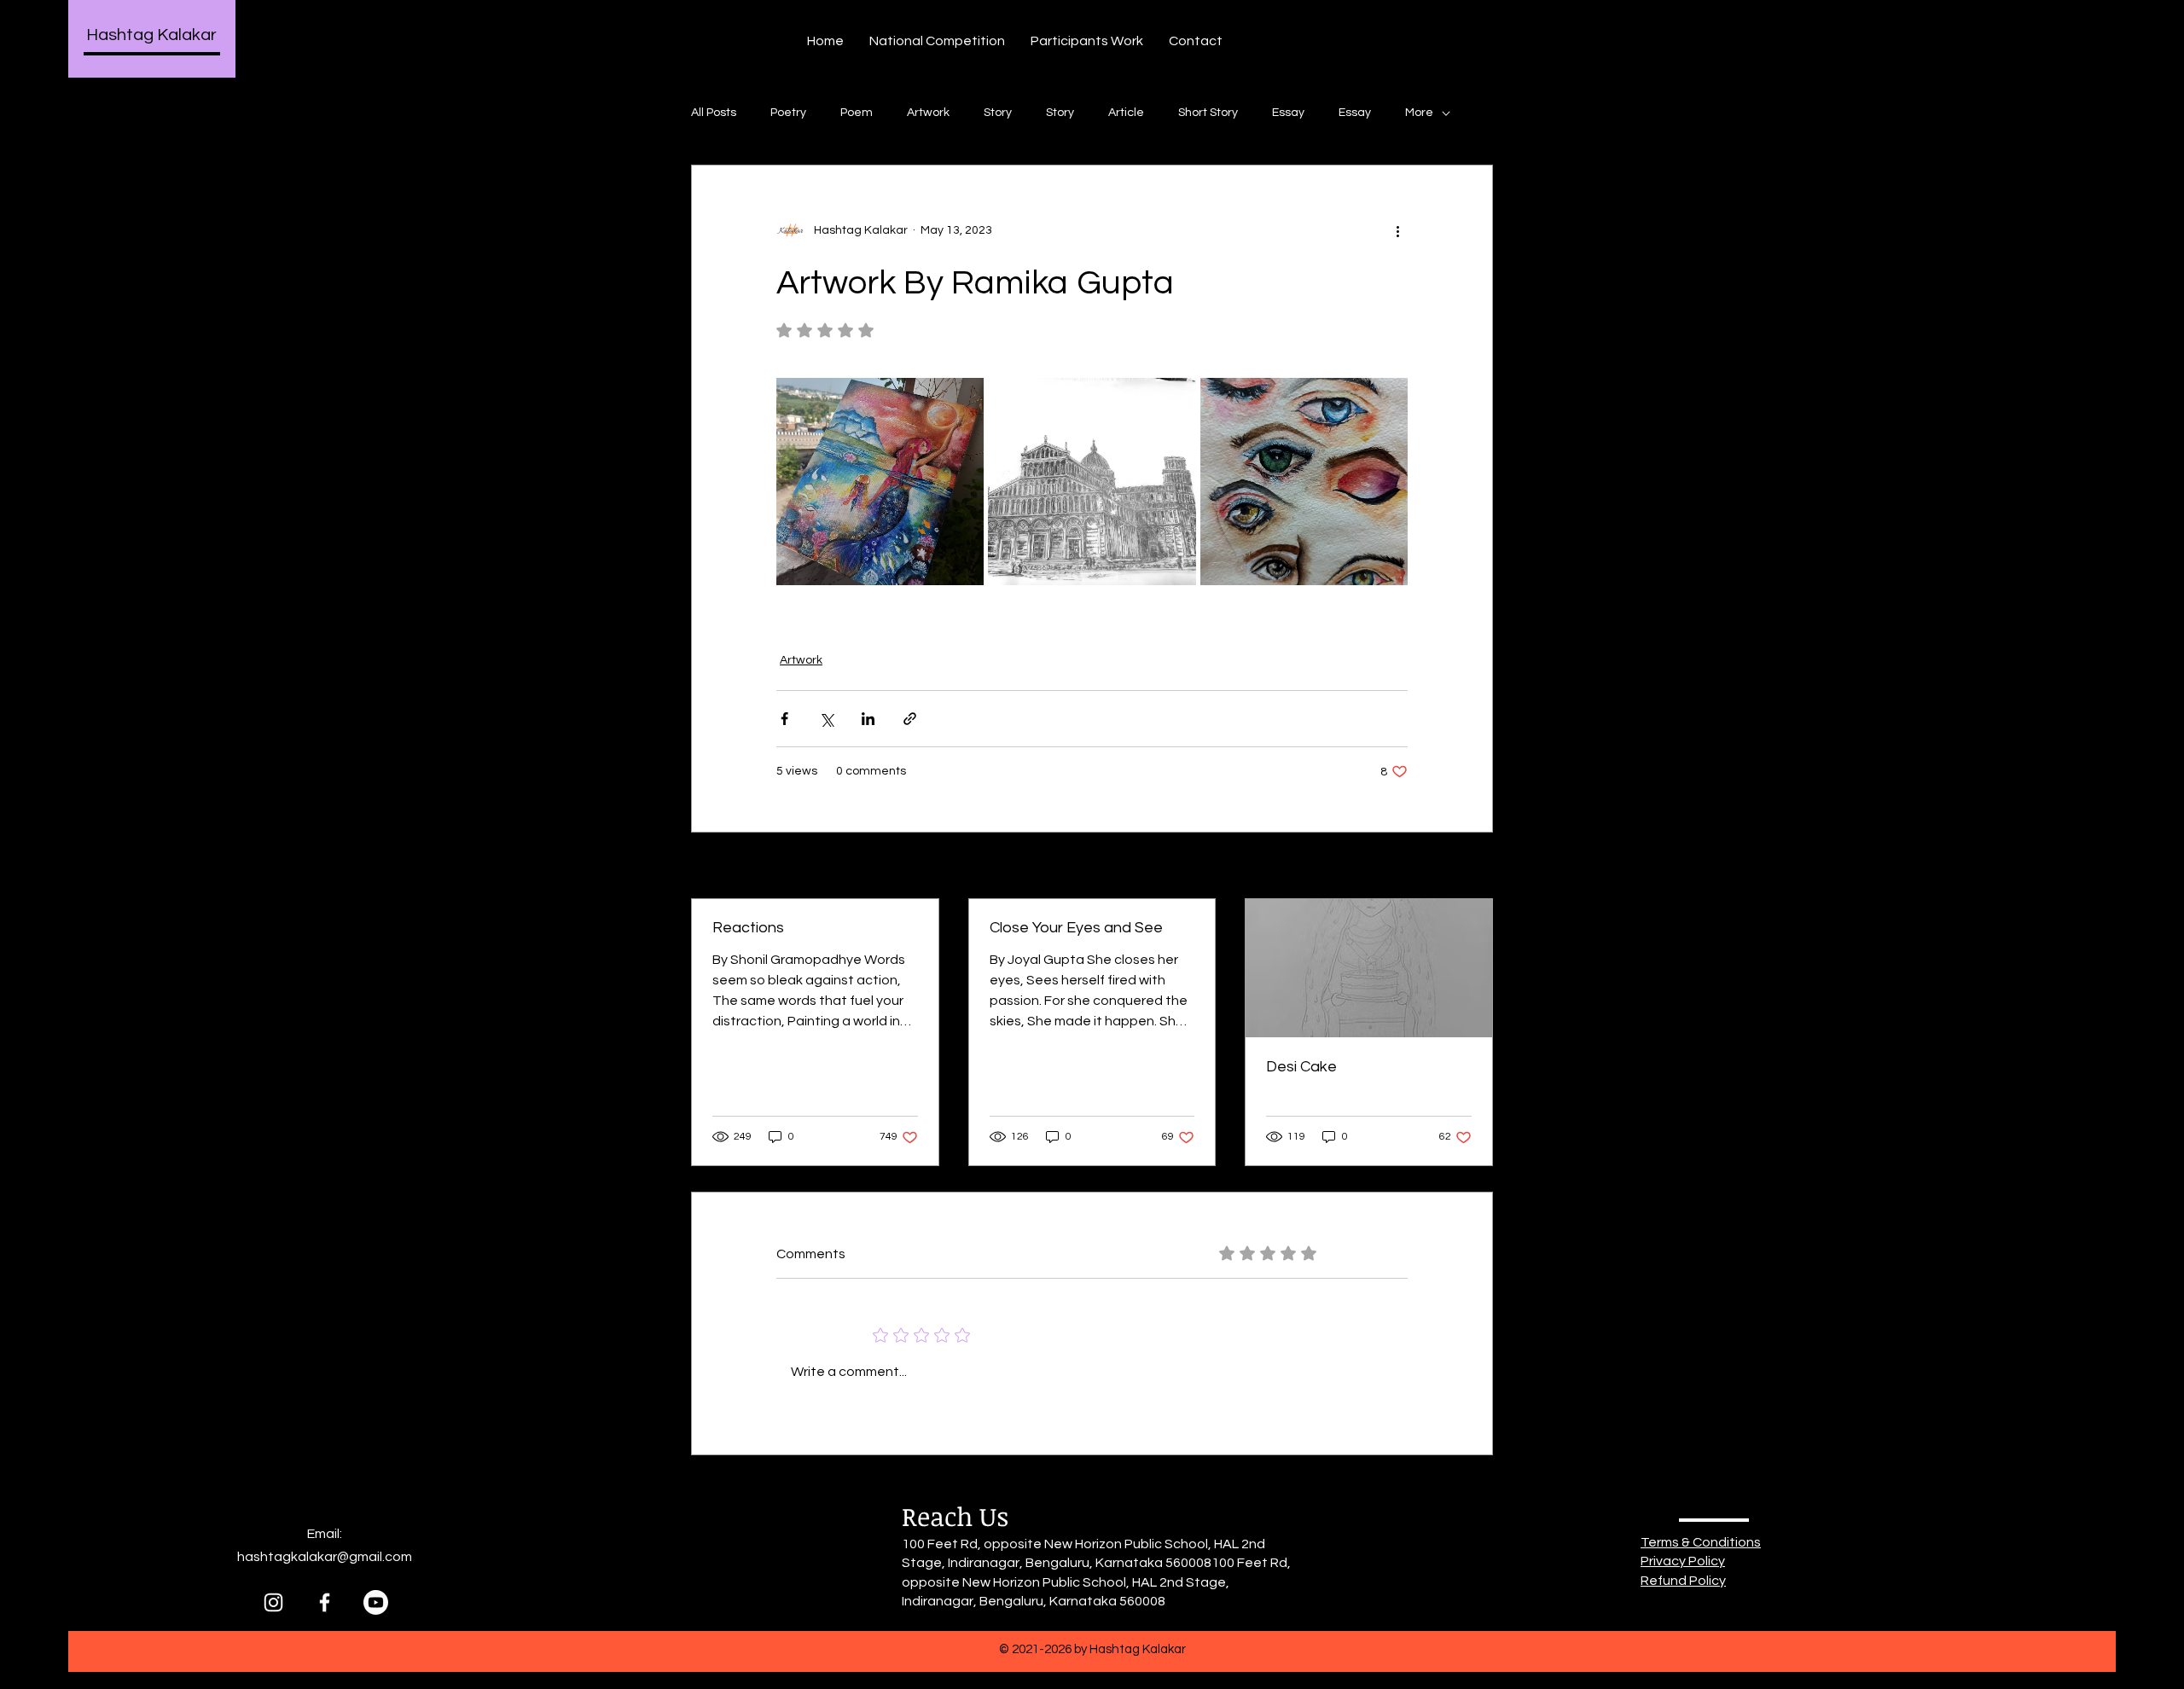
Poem (857, 113)
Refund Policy (1683, 1581)
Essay (1288, 113)
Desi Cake (1301, 1067)
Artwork (928, 113)
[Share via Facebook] (784, 719)
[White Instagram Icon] (273, 1602)
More (1419, 113)
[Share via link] (910, 719)
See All (1474, 867)
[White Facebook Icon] (325, 1602)
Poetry (788, 113)
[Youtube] (376, 1602)
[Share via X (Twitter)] (826, 719)
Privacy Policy (1683, 1561)
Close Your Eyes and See (1076, 928)
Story (998, 113)
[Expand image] (880, 482)
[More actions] (1397, 230)
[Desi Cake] (1369, 968)
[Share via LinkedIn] (868, 719)
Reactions (748, 928)
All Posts (714, 113)
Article (1126, 113)
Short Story (1208, 113)
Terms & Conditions (1701, 1542)
